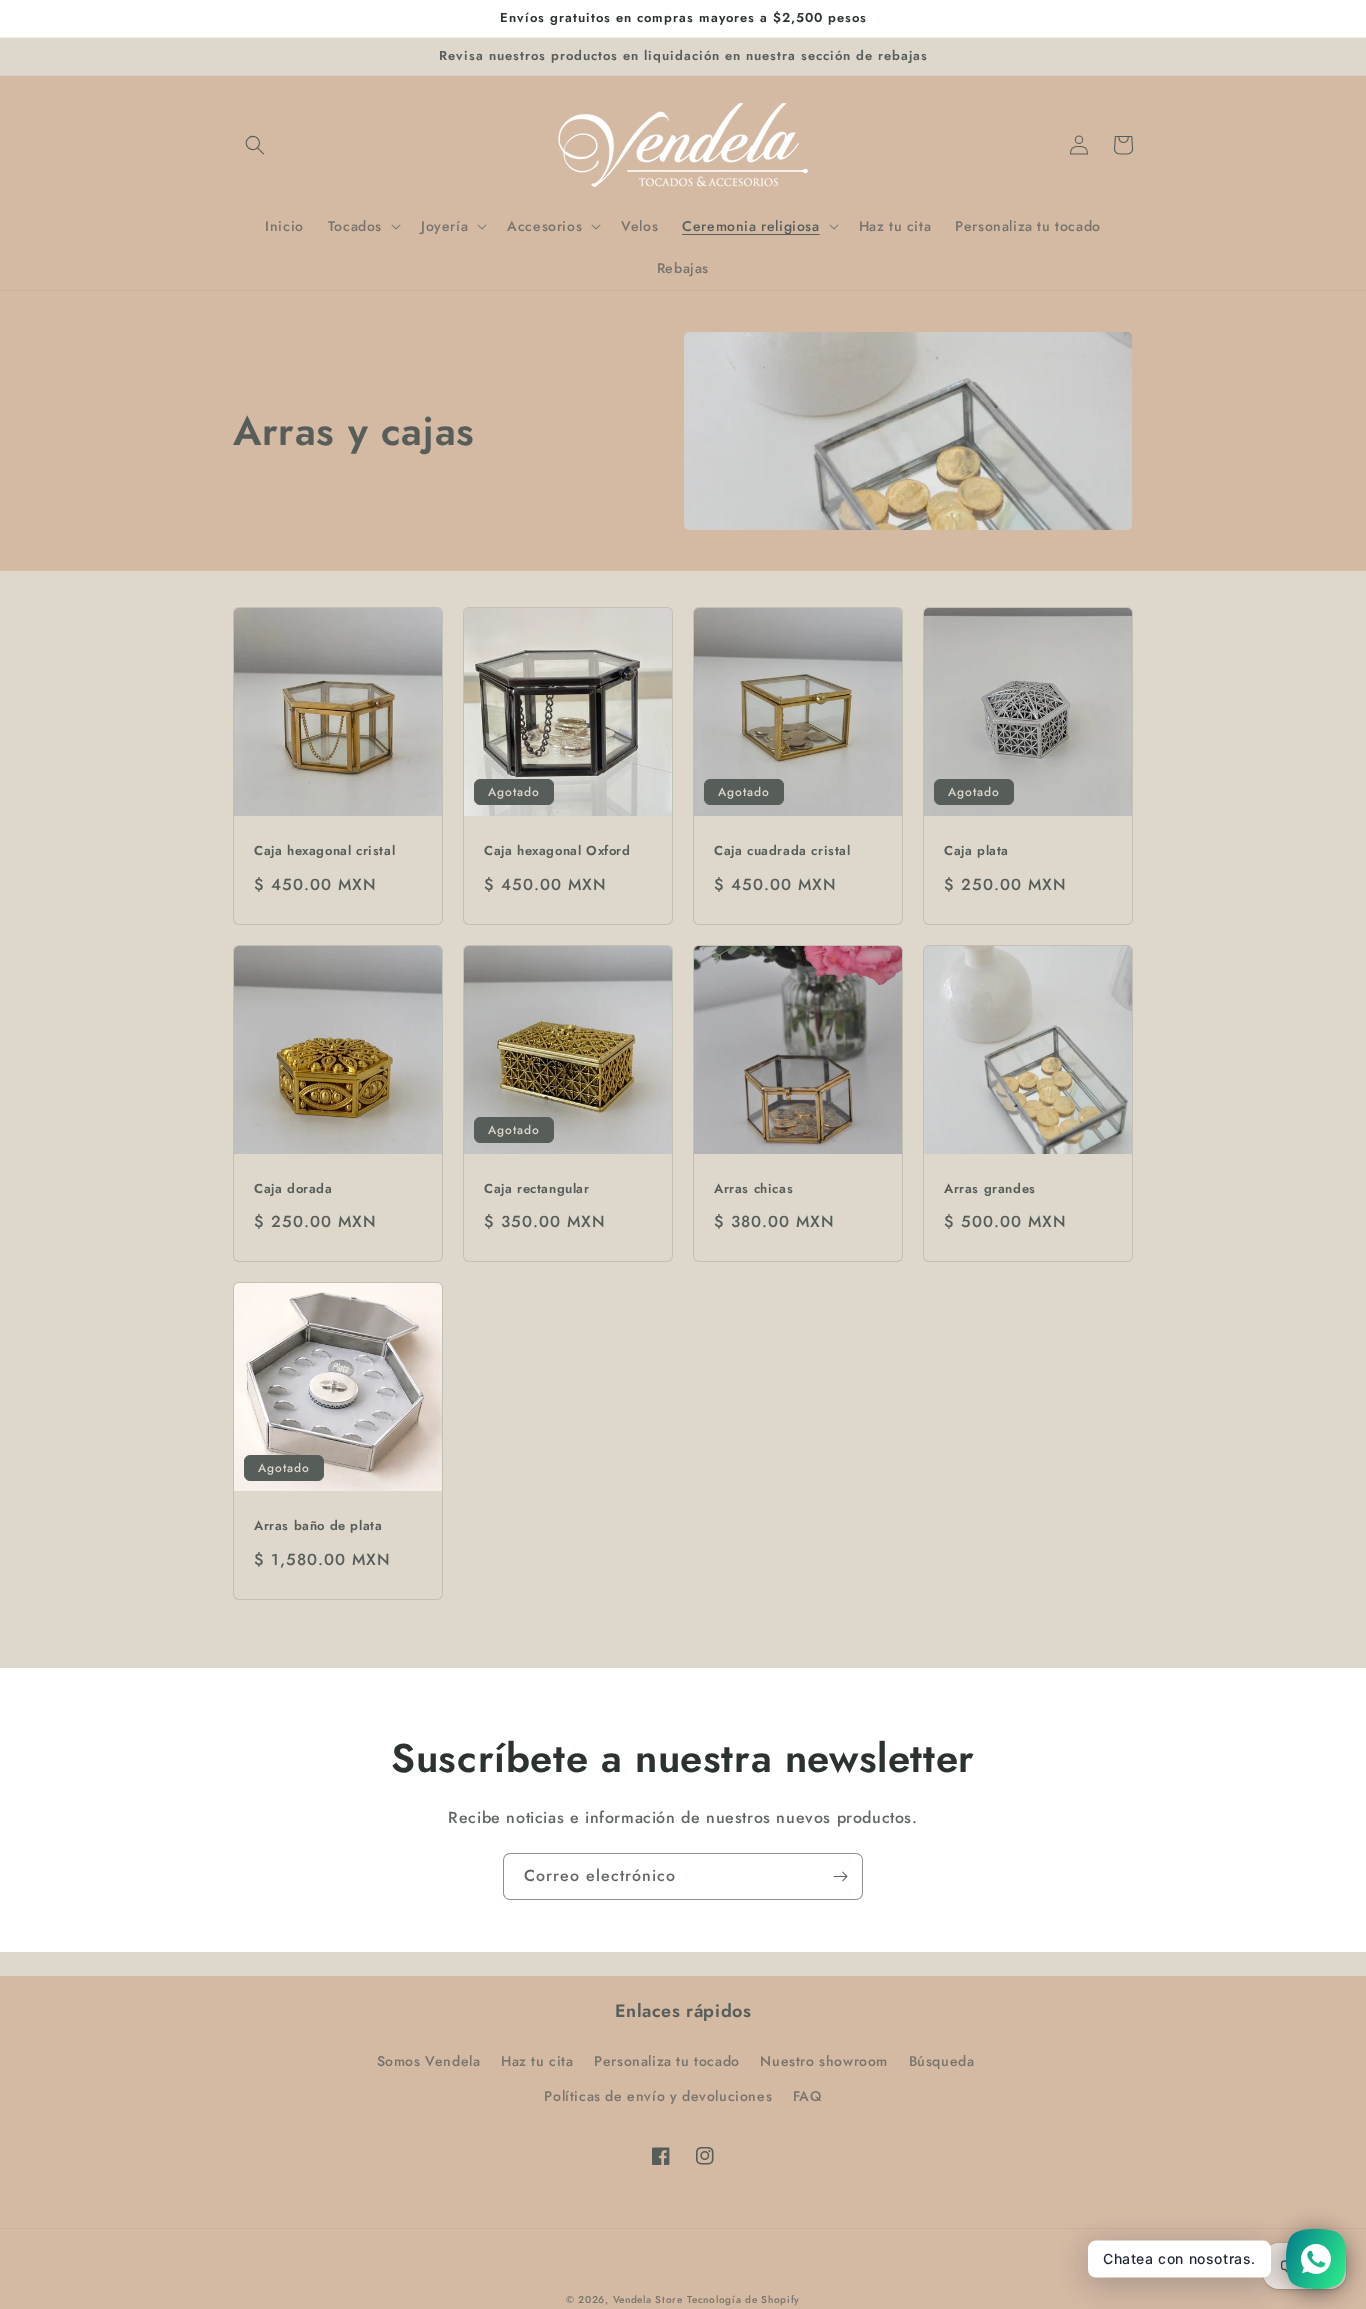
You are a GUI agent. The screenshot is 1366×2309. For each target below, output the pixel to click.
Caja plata (976, 851)
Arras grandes (990, 1189)
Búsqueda (942, 2061)
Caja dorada (293, 1189)
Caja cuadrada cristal (782, 851)
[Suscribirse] (840, 1876)
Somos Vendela (429, 2061)
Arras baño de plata (318, 1526)
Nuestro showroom (824, 2061)
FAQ (807, 2096)
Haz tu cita (537, 2061)
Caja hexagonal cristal (324, 851)
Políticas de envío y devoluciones (658, 2096)
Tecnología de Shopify (743, 2299)
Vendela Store (648, 2299)
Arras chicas (753, 1189)
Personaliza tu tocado (667, 2061)
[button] (255, 145)
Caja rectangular (537, 1189)
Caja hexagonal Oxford (557, 851)
